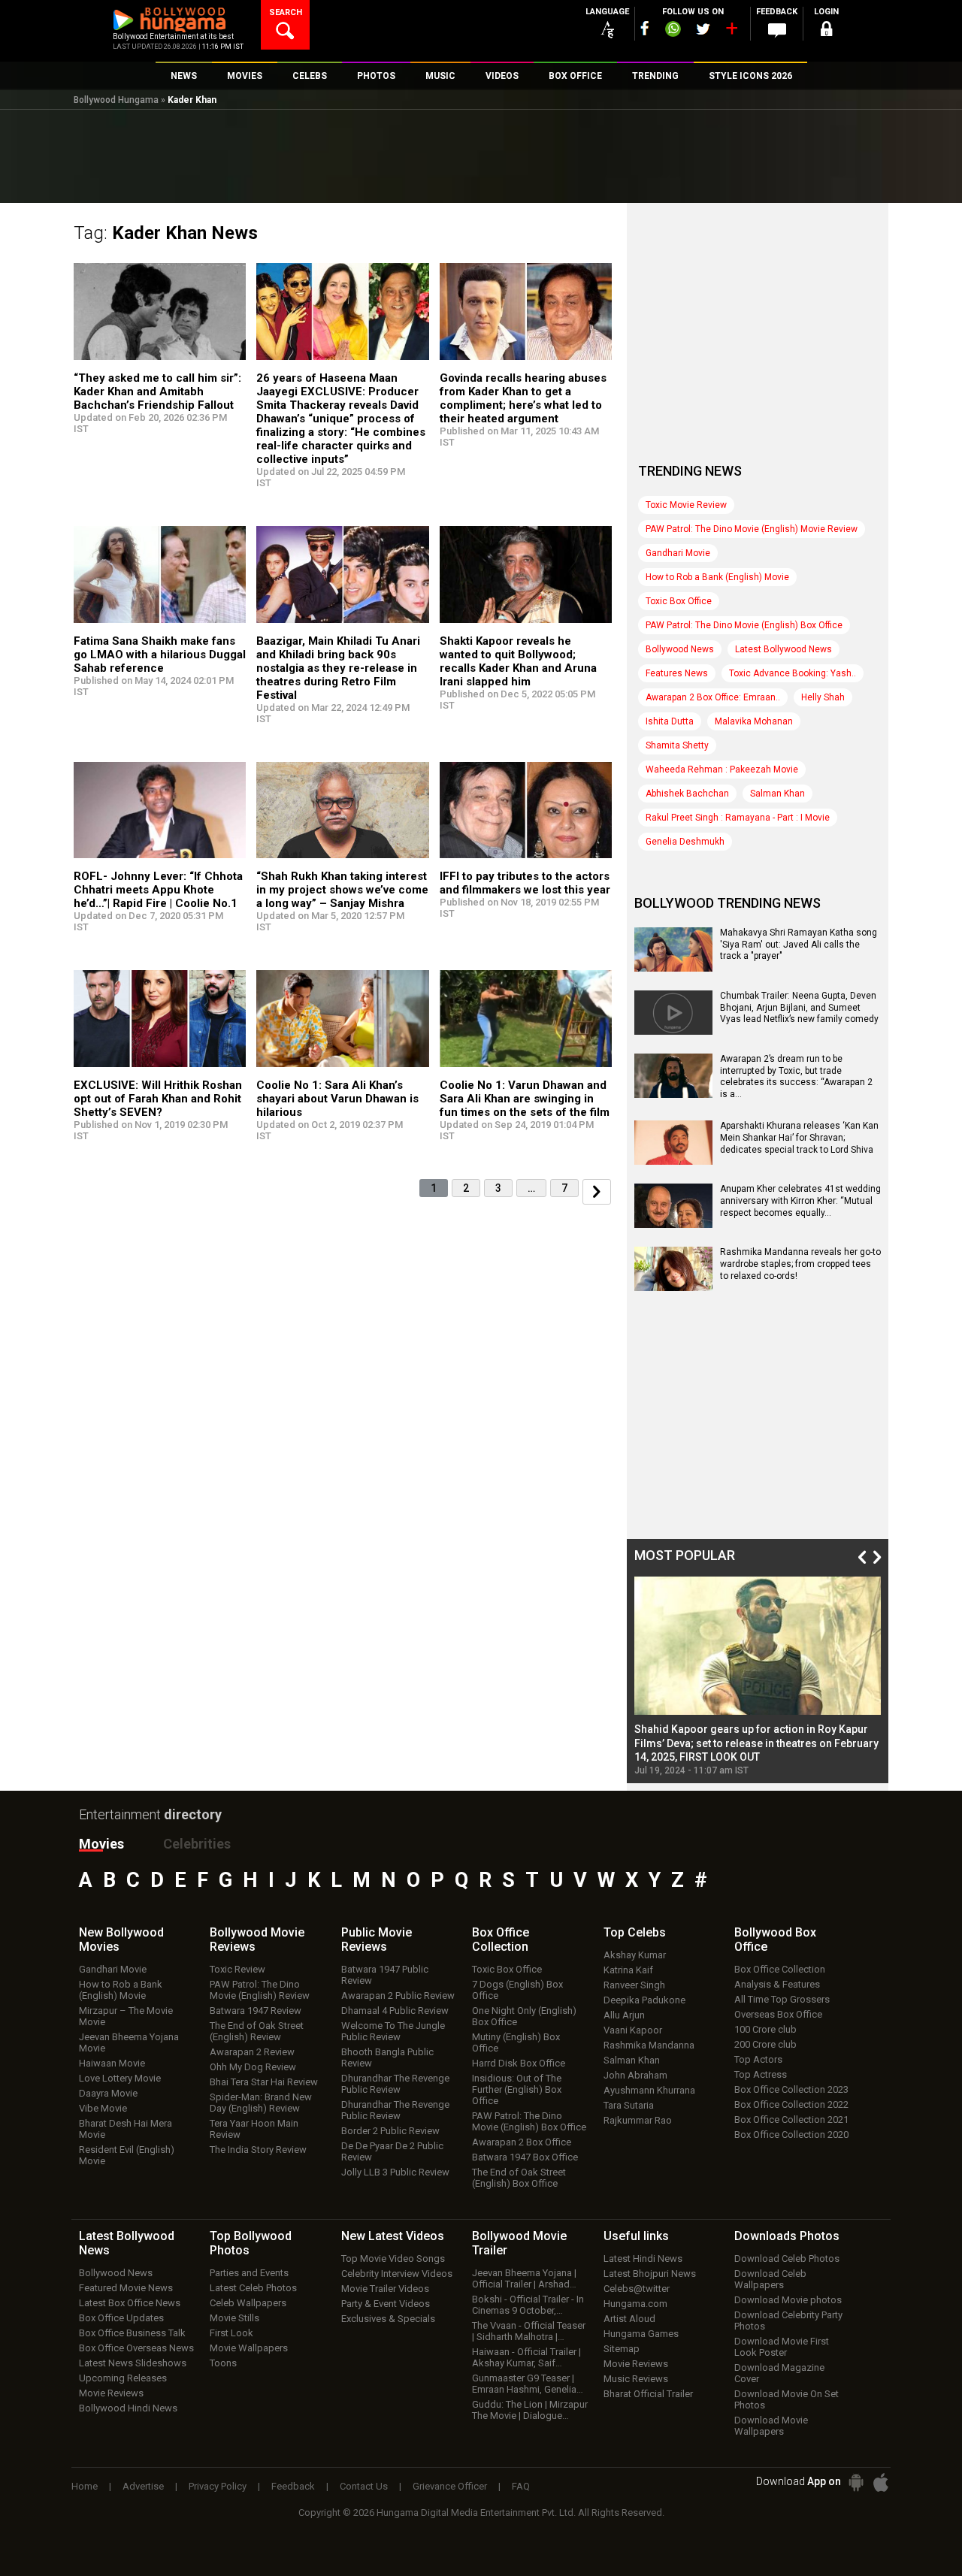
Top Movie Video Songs (393, 2259)
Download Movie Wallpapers (771, 2426)
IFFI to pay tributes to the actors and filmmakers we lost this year (525, 883)
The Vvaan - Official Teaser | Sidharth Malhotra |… (529, 2331)
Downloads (787, 2236)
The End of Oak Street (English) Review (257, 2031)
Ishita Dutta (670, 721)
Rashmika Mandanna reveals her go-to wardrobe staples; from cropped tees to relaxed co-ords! (800, 1264)
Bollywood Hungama (116, 100)
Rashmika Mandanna (649, 2045)
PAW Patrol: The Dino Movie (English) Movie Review (752, 529)
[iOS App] (881, 2482)
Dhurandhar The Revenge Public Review (395, 2084)
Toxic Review (237, 1969)
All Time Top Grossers (782, 1999)
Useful (636, 2236)
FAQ (521, 2486)
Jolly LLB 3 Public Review (395, 2172)
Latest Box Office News (130, 2303)
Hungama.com (635, 2304)
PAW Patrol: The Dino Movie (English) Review (260, 1990)
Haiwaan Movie (112, 2063)
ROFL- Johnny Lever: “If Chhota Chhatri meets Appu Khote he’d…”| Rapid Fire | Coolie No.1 (158, 890)
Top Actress (761, 2074)
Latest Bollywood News (784, 649)
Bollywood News (680, 649)
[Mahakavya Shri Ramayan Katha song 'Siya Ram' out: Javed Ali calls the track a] (673, 966)
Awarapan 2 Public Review (398, 1995)
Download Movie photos (788, 2300)
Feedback (293, 2486)
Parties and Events (249, 2273)
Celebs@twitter (637, 2289)
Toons (223, 2363)
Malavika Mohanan (754, 721)
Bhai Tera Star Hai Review (264, 2082)
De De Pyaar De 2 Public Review (392, 2151)
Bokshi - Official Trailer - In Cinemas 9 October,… (528, 2305)
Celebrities (197, 1844)
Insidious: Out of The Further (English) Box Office (517, 2089)
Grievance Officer (450, 2486)
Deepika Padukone (644, 2000)
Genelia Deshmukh (685, 842)
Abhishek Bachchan (687, 794)
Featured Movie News (126, 2288)
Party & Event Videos (386, 2304)
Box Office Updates (121, 2318)
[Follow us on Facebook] (645, 28)
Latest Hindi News (643, 2259)
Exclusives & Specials (388, 2319)
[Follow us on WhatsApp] (673, 31)
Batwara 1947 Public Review (385, 1975)
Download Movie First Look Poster (782, 2347)
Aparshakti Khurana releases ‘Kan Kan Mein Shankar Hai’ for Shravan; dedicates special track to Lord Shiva (799, 1137)
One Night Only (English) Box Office (524, 2016)
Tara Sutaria (629, 2105)
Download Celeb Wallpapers (770, 2279)
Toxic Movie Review (686, 505)
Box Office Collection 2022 (791, 2104)
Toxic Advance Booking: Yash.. (793, 673)
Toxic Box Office (679, 601)
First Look (231, 2333)
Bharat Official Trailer (648, 2394)
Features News (677, 673)
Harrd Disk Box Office (519, 2063)
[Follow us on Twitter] (703, 29)
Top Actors (758, 2059)
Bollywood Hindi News (128, 2408)
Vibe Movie (103, 2108)
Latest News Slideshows (133, 2363)
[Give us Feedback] (777, 31)
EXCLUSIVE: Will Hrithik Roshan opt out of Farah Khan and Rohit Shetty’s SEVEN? (158, 1099)
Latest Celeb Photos (253, 2288)
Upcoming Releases (123, 2378)
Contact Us (364, 2486)
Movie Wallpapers (249, 2348)
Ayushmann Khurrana (649, 2090)
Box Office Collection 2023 (791, 2089)
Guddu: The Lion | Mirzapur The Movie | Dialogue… (530, 2410)
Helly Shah (823, 697)
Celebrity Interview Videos (397, 2274)
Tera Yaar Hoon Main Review (254, 2129)
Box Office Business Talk (132, 2333)
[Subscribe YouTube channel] (731, 32)
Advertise (143, 2486)
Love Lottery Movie (120, 2078)
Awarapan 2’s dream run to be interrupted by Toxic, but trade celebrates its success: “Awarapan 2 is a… (796, 1076)
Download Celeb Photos (787, 2259)
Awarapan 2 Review (252, 2052)
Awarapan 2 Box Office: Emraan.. (713, 697)
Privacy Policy (218, 2486)
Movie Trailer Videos (385, 2289)
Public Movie (377, 1940)
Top (635, 1932)
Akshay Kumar (635, 1955)
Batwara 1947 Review (256, 2011)
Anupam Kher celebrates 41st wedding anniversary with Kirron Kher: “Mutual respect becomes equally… (800, 1200)
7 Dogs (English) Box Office (517, 1990)
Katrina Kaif (628, 1970)
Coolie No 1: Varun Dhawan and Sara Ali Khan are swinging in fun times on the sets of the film (525, 1099)
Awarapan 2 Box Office (522, 2142)
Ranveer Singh (634, 1985)
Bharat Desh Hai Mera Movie (126, 2129)
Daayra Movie (108, 2093)
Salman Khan (777, 794)
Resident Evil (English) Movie (127, 2155)
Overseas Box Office (778, 2014)
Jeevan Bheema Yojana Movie (129, 2042)
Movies (101, 1844)
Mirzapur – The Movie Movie (126, 2016)
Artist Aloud (629, 2319)
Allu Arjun (624, 2015)
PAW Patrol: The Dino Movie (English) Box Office (744, 625)
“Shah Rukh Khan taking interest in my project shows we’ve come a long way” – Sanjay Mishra (342, 890)
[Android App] (856, 2482)
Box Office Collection (780, 1969)
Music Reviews (636, 2379)
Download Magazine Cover (779, 2373)
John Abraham (635, 2075)
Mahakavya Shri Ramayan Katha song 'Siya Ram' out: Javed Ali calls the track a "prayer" (799, 944)
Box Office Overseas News (136, 2348)
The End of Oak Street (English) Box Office (519, 2178)
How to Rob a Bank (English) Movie (717, 577)
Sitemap (622, 2349)
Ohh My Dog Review (253, 2067)
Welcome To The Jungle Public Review (393, 2031)
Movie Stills (234, 2318)
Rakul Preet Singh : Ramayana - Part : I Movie (738, 818)
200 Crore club (765, 2044)
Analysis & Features (777, 1984)
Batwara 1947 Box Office (525, 2157)
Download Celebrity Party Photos (788, 2321)
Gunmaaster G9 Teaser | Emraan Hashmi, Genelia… (528, 2384)
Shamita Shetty (677, 745)
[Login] (827, 31)
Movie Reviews (111, 2393)
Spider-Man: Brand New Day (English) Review (261, 2103)
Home (85, 2486)
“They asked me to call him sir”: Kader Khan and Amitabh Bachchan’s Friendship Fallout (157, 392)
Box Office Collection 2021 (791, 2119)
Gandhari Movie (678, 553)
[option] (758, 1676)
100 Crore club (765, 2029)
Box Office (501, 1940)
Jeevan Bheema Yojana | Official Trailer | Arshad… (524, 2278)
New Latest (393, 2236)
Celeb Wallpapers (248, 2303)
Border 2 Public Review (390, 2131)
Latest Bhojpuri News (650, 2274)
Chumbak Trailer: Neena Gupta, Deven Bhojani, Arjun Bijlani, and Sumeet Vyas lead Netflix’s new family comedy (799, 1007)
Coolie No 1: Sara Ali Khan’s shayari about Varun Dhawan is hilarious (337, 1099)
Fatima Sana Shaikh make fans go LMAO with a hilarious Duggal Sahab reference (160, 655)
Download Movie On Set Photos (787, 2399)
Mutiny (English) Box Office (516, 2042)
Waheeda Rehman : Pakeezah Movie (722, 769)
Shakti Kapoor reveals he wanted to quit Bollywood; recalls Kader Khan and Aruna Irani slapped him (518, 661)
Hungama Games (641, 2334)
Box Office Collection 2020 (791, 2135)
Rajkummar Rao (638, 2120)
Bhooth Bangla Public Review (387, 2057)
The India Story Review (258, 2150)
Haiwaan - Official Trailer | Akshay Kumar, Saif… (526, 2357)
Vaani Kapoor (633, 2030)
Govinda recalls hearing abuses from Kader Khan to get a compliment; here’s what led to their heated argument (523, 398)
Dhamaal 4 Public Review (395, 2011)
